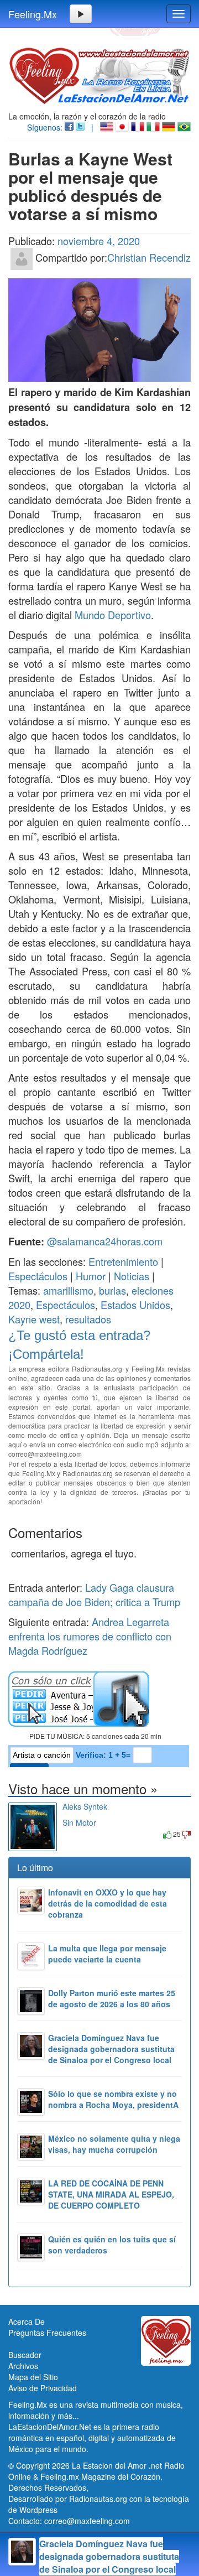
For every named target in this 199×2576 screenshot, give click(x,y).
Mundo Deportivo (113, 615)
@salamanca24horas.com (105, 1241)
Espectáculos (38, 1276)
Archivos (23, 2366)
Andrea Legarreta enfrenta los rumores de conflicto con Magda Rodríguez (90, 1636)
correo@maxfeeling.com (87, 2521)
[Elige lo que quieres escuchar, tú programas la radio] (99, 1699)
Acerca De (27, 2321)
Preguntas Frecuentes (47, 2333)
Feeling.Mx (33, 14)
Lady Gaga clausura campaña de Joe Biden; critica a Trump (94, 1595)
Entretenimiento (123, 1261)
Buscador (25, 2355)
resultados (88, 1319)
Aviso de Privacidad (43, 2388)
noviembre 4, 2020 (99, 241)
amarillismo (68, 1290)
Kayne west (34, 1319)
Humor (91, 1276)
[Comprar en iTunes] (75, 1834)
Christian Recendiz (149, 257)
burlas (112, 1290)
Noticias (132, 1276)
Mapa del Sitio (33, 2377)
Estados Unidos (135, 1305)
